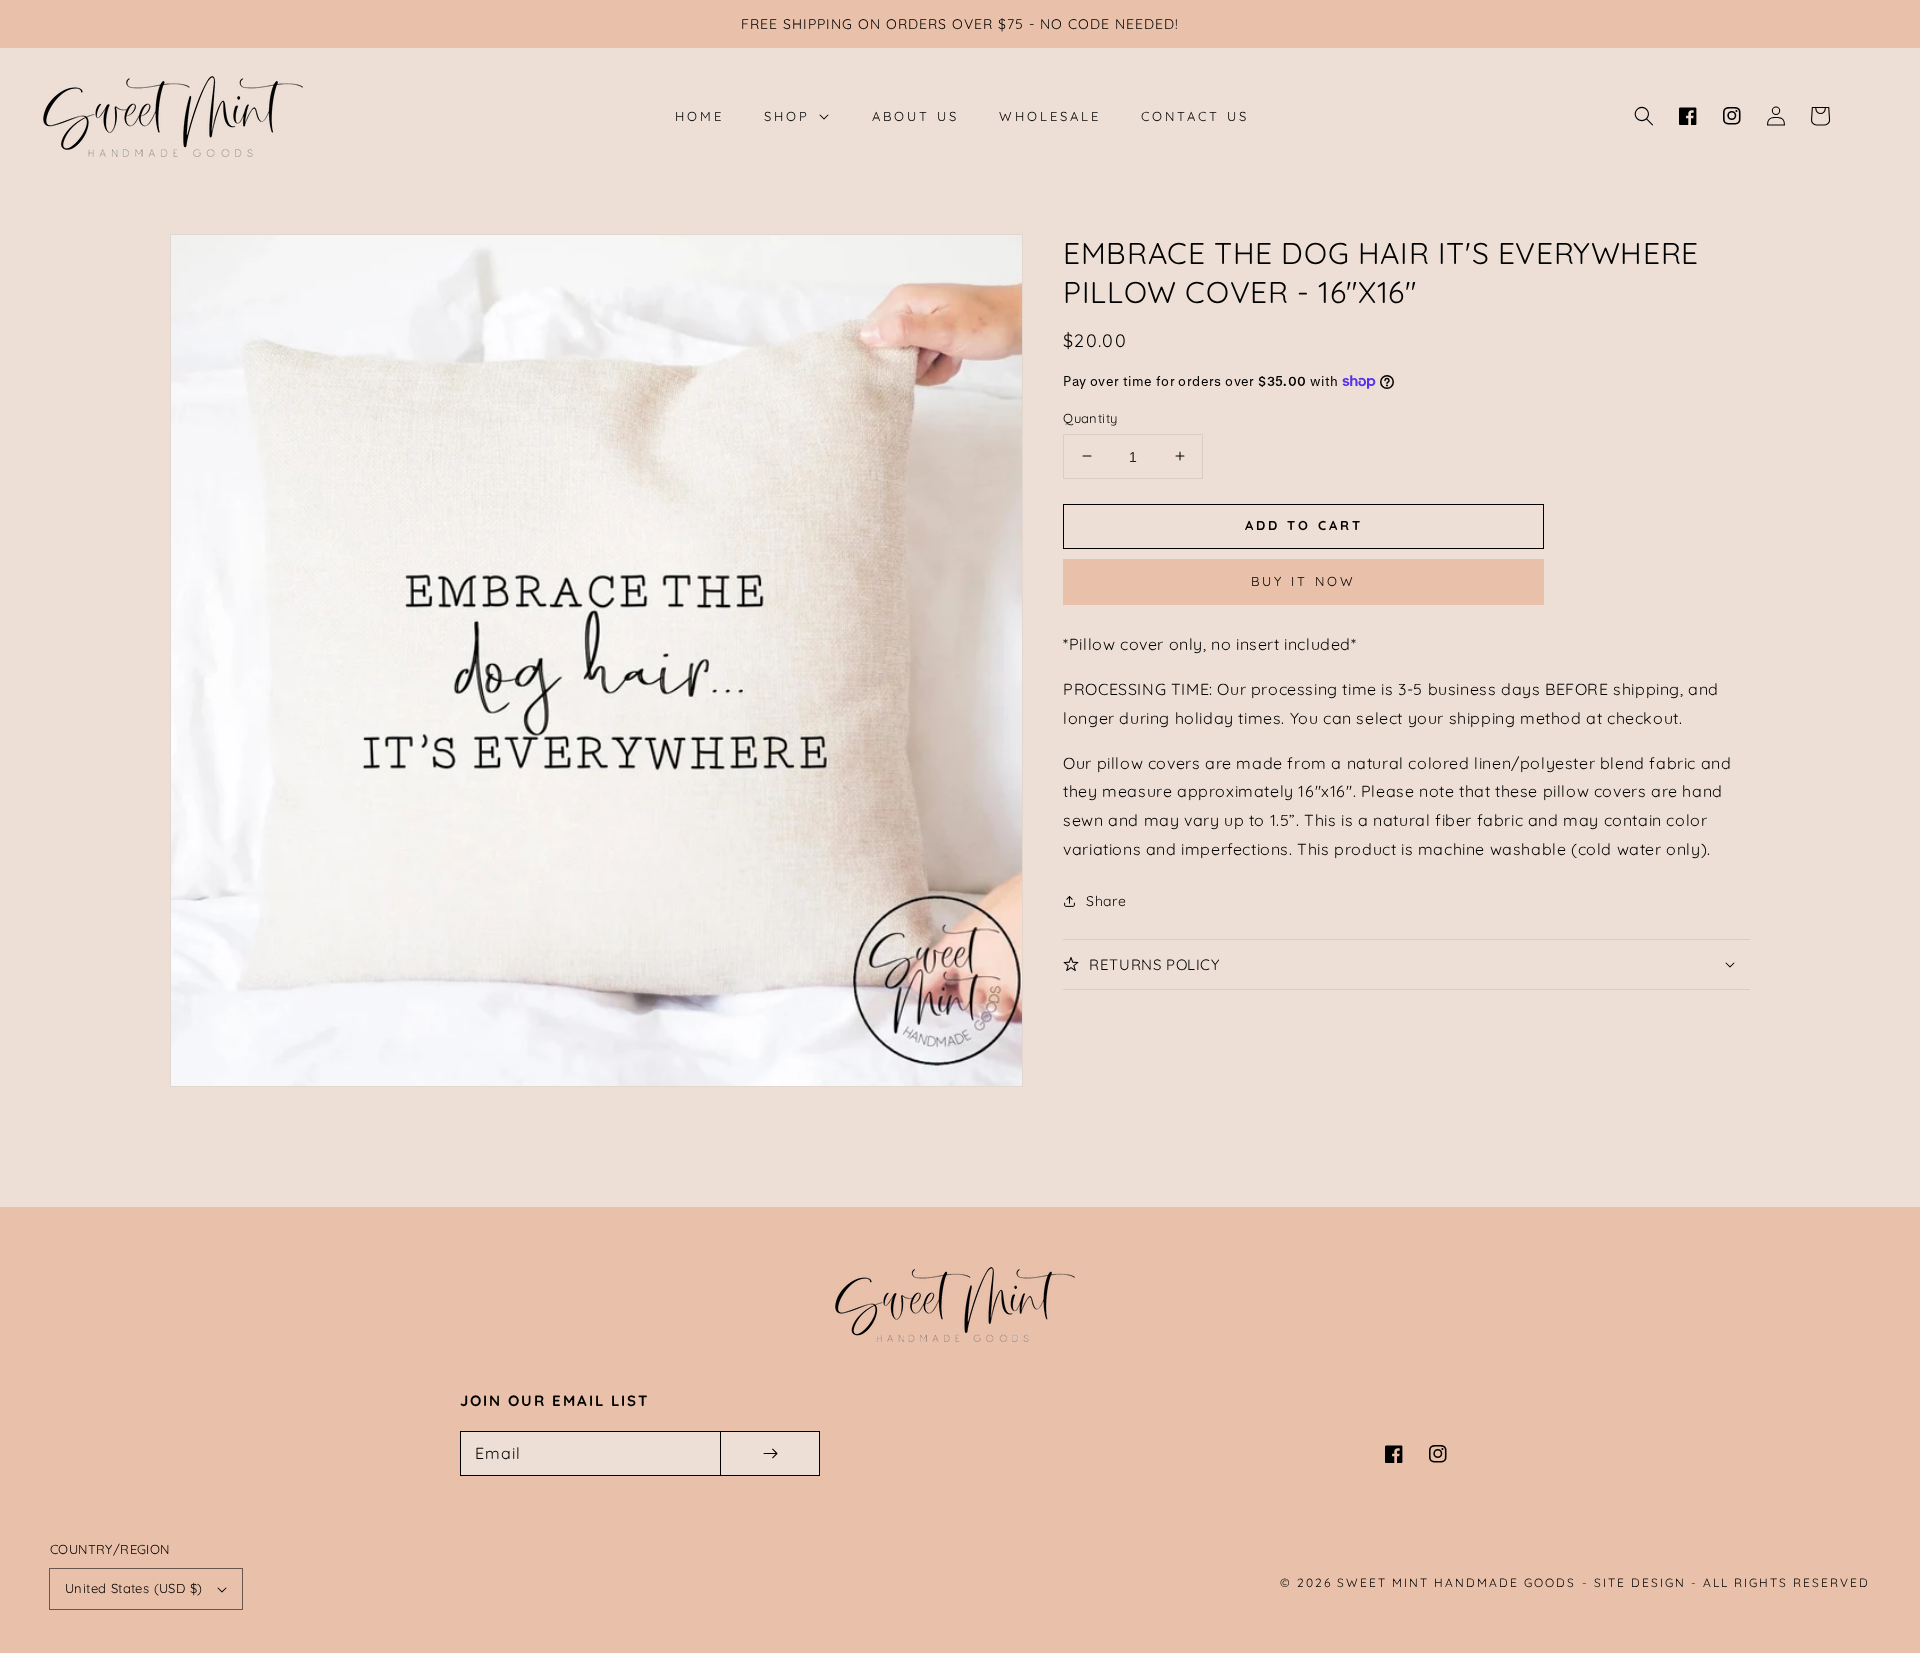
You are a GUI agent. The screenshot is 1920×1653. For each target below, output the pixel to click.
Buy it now (1303, 581)
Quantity (1090, 417)
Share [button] (1106, 900)
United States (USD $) (133, 1588)
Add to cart (1304, 525)
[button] (1644, 116)
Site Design (1640, 1582)
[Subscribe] (770, 1453)
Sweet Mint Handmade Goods (1456, 1582)
